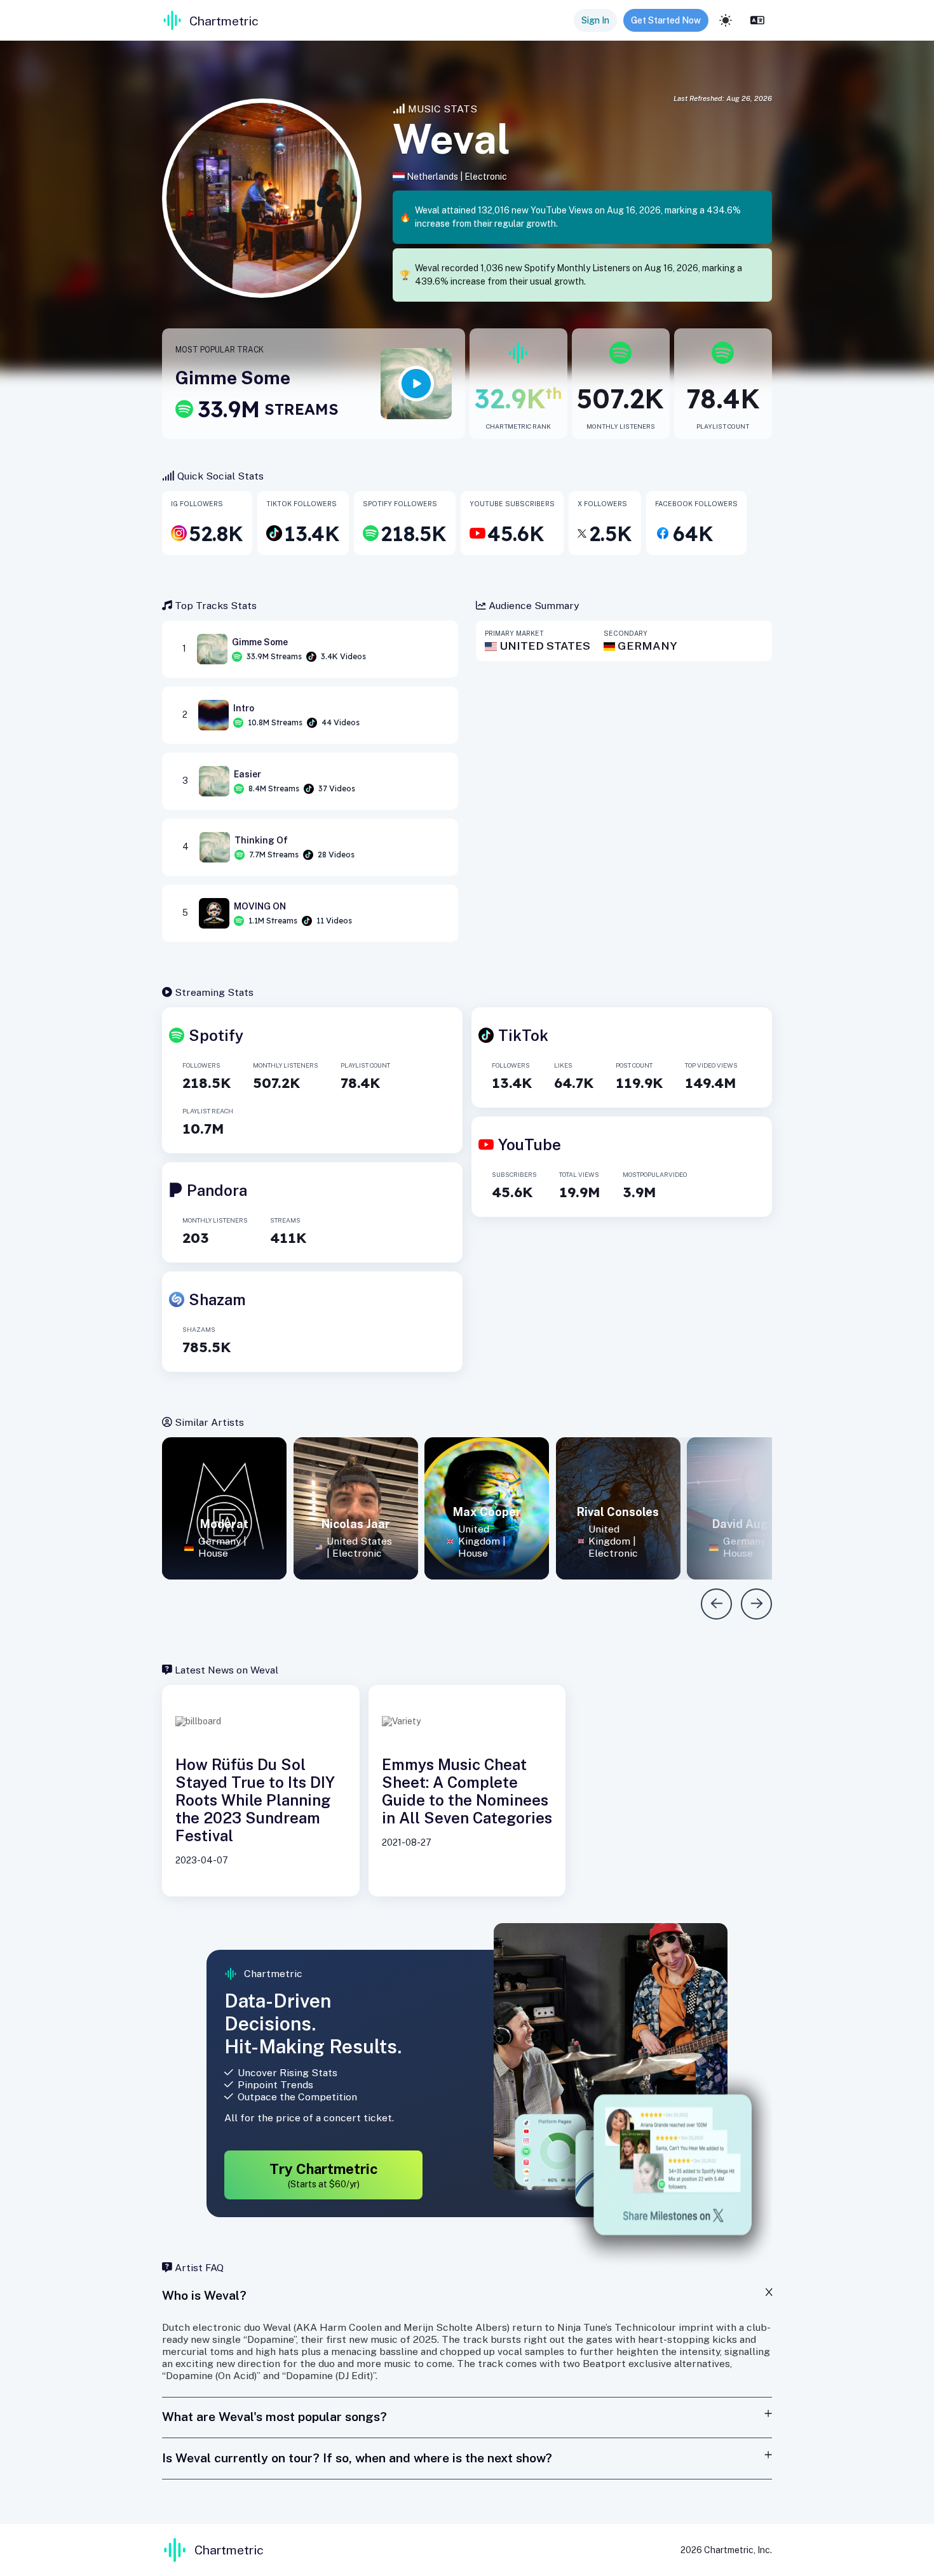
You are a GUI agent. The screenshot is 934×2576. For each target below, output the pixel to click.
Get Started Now (666, 20)
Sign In (595, 20)
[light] (726, 20)
